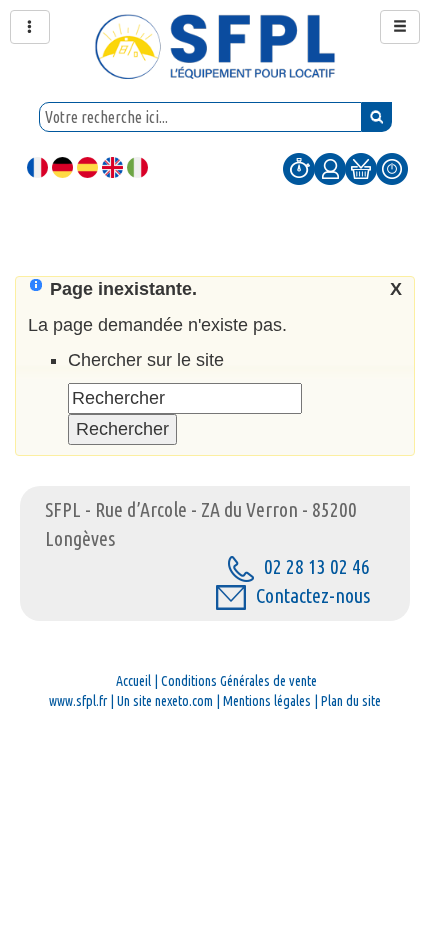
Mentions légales (267, 701)
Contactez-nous (313, 595)
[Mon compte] (330, 168)
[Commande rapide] (299, 168)
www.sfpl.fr (78, 701)
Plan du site (351, 701)
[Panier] (361, 168)
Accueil (133, 681)
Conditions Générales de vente (239, 681)
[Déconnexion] (392, 168)
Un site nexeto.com (165, 701)
